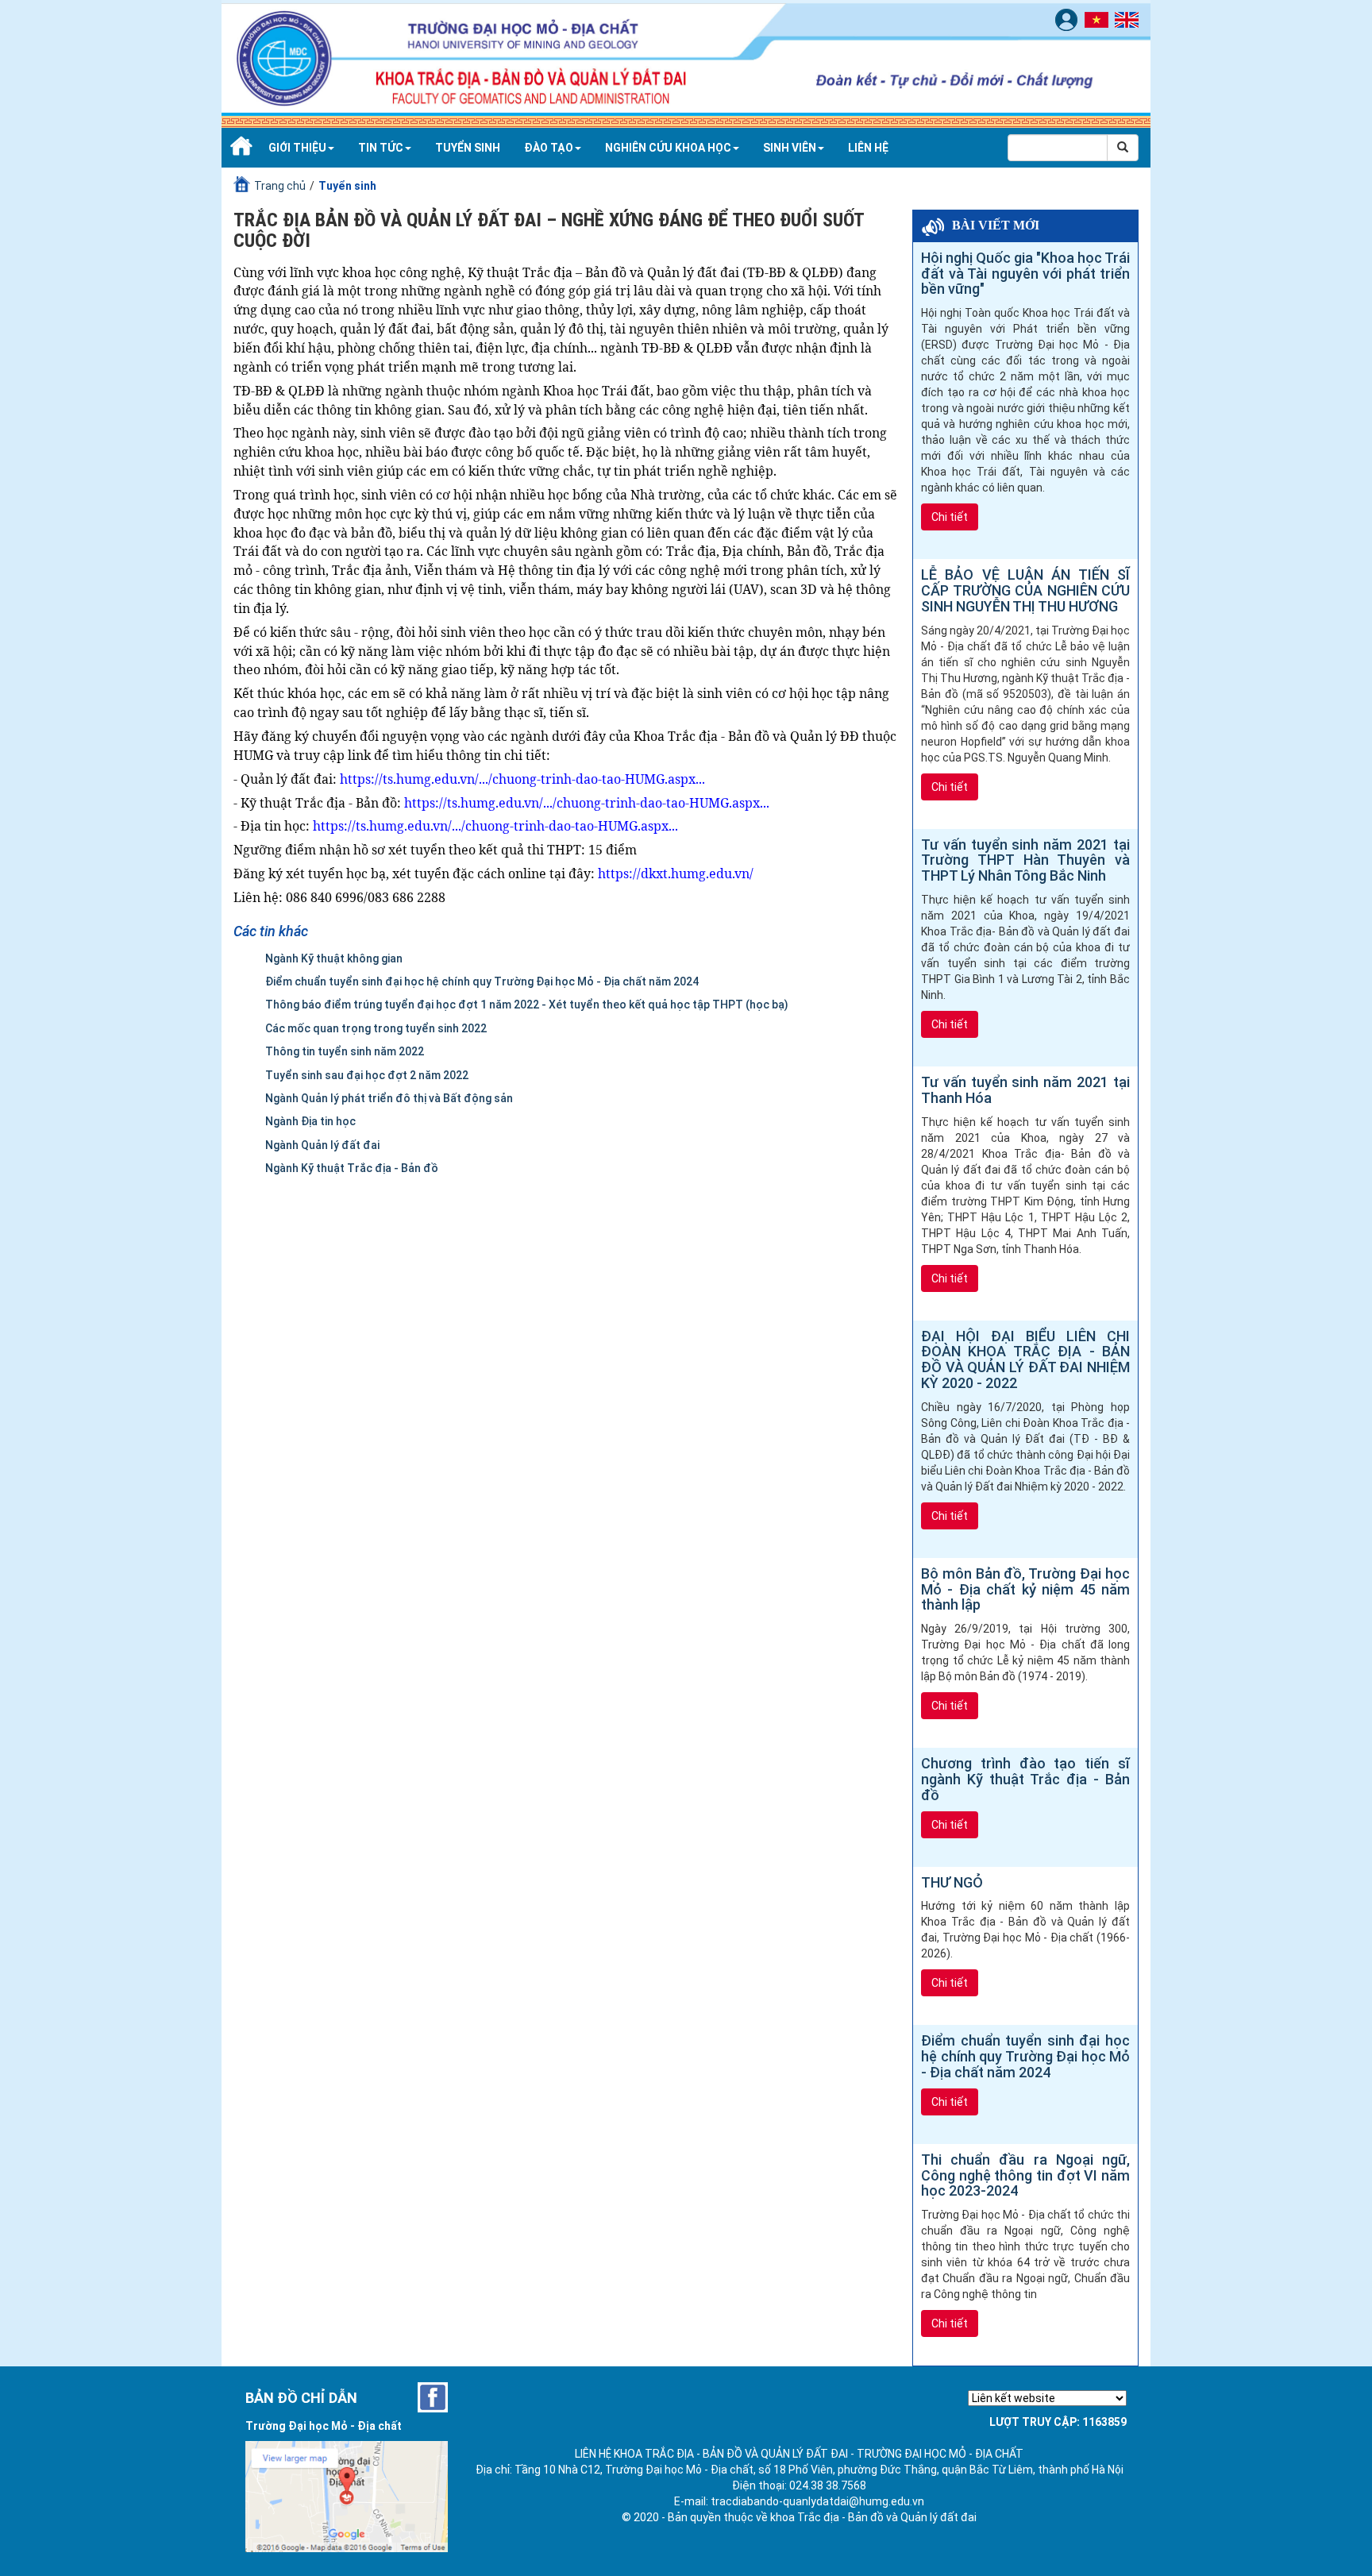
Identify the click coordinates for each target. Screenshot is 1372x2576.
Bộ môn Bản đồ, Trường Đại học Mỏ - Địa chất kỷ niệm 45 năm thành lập (1025, 1589)
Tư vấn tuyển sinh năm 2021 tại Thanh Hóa (1025, 1090)
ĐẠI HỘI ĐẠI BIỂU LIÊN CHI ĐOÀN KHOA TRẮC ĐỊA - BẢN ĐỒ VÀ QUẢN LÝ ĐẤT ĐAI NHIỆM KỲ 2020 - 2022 (1025, 1360)
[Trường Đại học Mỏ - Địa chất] (433, 2397)
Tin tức (381, 148)
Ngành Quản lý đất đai (322, 1145)
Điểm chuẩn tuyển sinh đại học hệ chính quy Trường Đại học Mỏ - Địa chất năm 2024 (482, 981)
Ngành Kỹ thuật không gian (334, 958)
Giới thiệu (297, 148)
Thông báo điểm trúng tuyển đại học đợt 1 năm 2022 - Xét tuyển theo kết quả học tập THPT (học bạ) (527, 1005)
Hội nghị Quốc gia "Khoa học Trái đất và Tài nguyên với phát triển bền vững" (1025, 274)
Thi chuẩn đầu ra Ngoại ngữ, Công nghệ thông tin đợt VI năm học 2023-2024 (1025, 2175)
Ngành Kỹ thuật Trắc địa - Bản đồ (352, 1168)
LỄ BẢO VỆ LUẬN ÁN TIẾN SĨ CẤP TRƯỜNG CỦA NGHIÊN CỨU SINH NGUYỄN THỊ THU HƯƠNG (1025, 590)
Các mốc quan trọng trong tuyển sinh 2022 (376, 1028)
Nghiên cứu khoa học (668, 148)
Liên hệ (868, 148)
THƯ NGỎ (952, 1883)
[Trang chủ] (239, 148)
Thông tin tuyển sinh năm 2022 (345, 1051)
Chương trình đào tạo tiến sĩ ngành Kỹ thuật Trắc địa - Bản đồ (1025, 1779)
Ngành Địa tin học (310, 1121)
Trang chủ (280, 186)
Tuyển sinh (468, 148)
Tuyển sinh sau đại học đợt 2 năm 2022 (367, 1075)
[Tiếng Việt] (1098, 19)
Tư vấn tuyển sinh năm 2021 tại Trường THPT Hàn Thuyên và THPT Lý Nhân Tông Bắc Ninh (1025, 860)
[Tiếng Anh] (1129, 19)
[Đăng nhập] (1068, 19)
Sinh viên (790, 148)
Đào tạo (549, 148)
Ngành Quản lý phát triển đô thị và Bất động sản (389, 1098)
